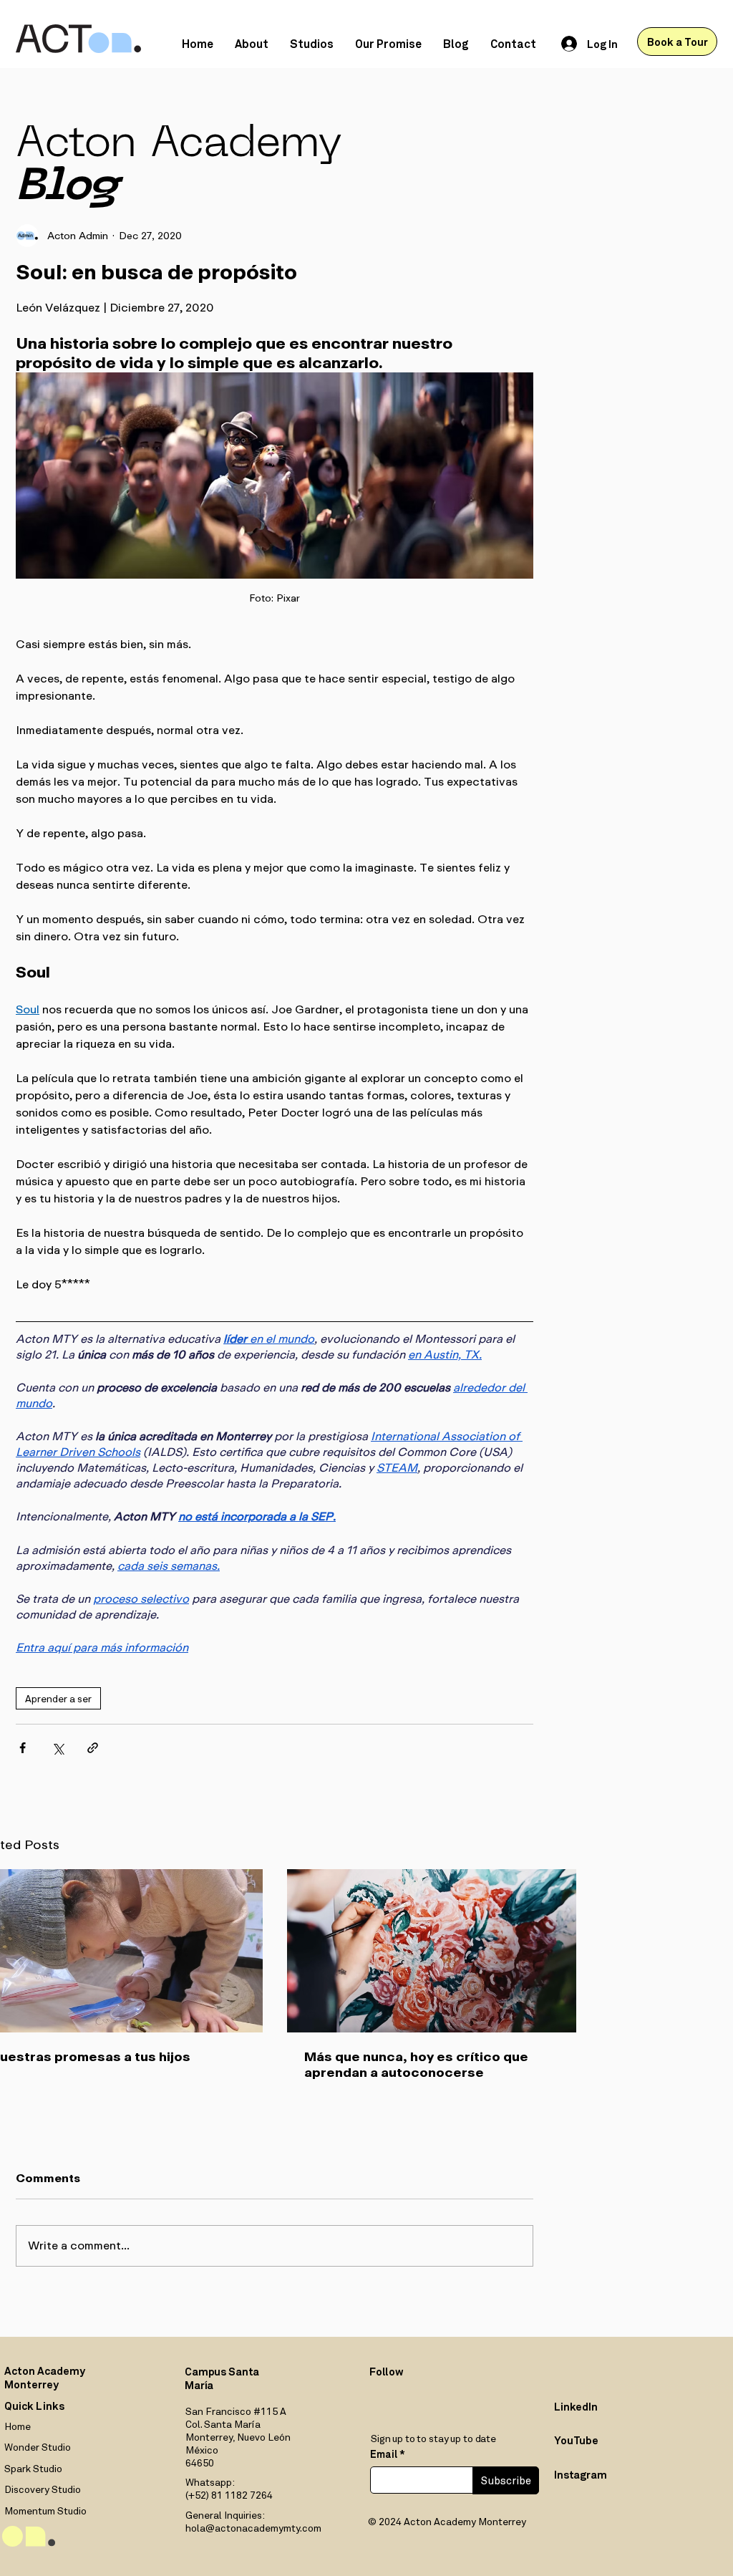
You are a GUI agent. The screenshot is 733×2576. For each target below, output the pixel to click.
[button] (312, 43)
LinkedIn (576, 2406)
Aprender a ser (58, 1698)
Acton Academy (45, 2370)
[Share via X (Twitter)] (58, 1748)
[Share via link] (93, 1748)
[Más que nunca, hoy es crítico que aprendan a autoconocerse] (432, 1951)
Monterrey (31, 2384)
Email (384, 2454)
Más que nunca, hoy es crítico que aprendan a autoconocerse (416, 2065)
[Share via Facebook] (23, 1748)
